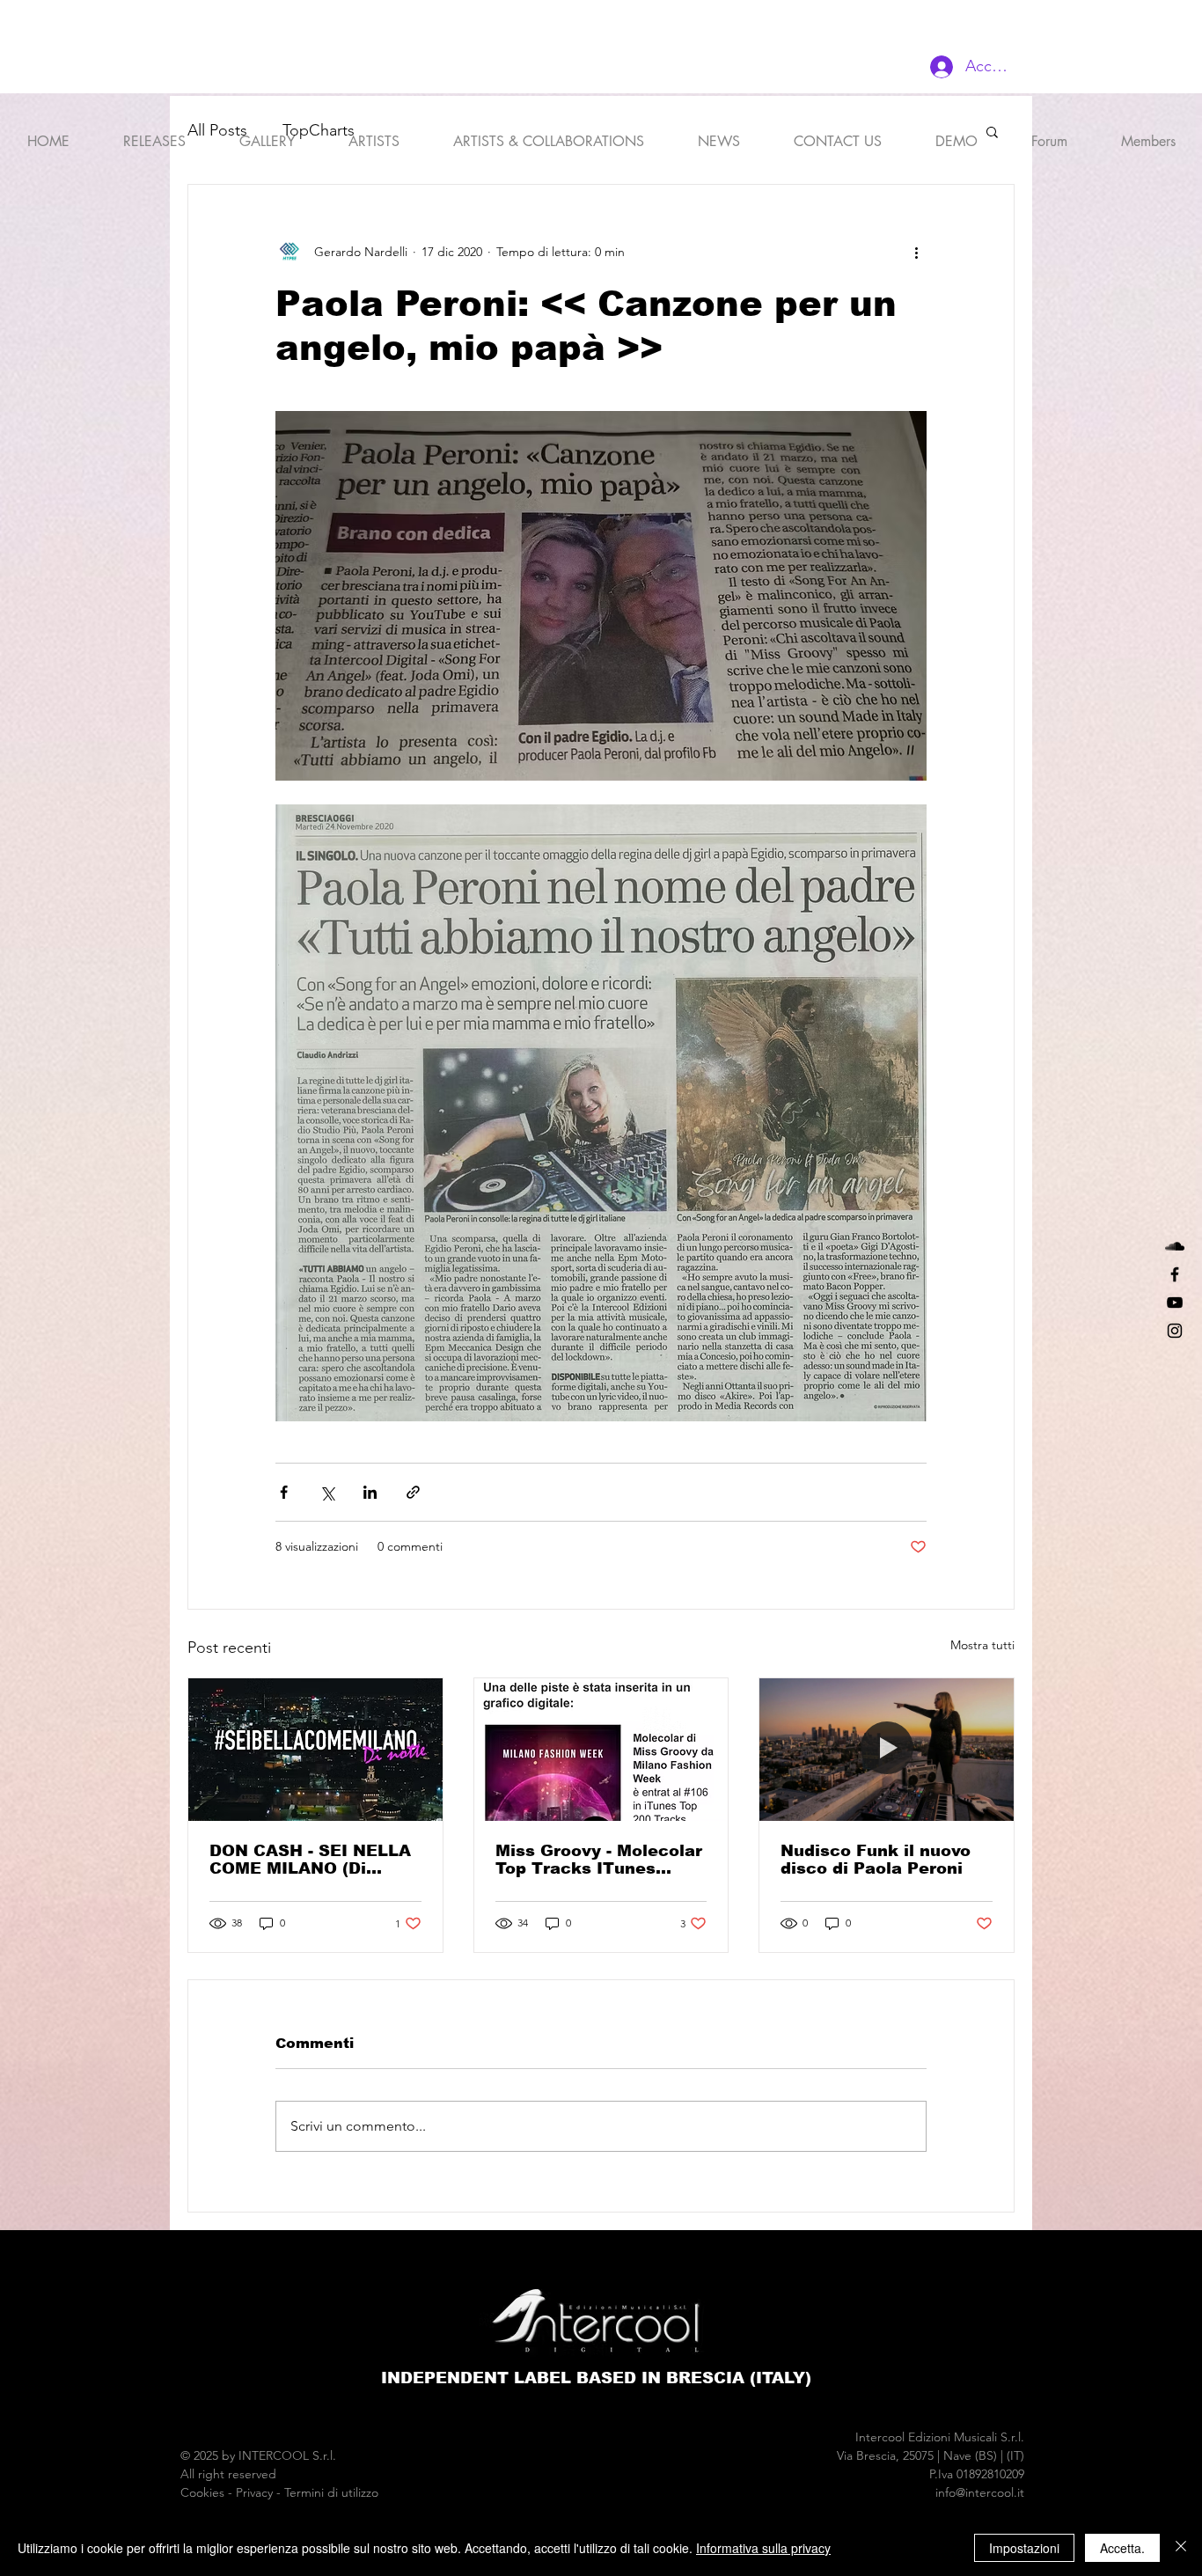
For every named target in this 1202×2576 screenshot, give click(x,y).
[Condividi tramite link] (413, 1492)
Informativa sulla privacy (763, 2548)
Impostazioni (1024, 2548)
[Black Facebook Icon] (1175, 1274)
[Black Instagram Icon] (1175, 1331)
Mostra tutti (982, 1645)
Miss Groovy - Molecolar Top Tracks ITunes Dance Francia (599, 1860)
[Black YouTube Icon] (1175, 1303)
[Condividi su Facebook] (284, 1492)
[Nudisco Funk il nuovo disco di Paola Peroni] (887, 1750)
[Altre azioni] (916, 252)
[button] (374, 134)
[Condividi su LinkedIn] (370, 1492)
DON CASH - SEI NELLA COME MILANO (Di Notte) (310, 1860)
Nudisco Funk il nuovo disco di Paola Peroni (876, 1860)
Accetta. (1122, 2548)
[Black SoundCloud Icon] (1175, 1246)
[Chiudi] (1181, 2548)
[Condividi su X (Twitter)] (327, 1492)
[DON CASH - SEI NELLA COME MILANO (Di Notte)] (315, 1750)
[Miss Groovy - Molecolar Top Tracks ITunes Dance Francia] (601, 1750)
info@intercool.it (980, 2492)
